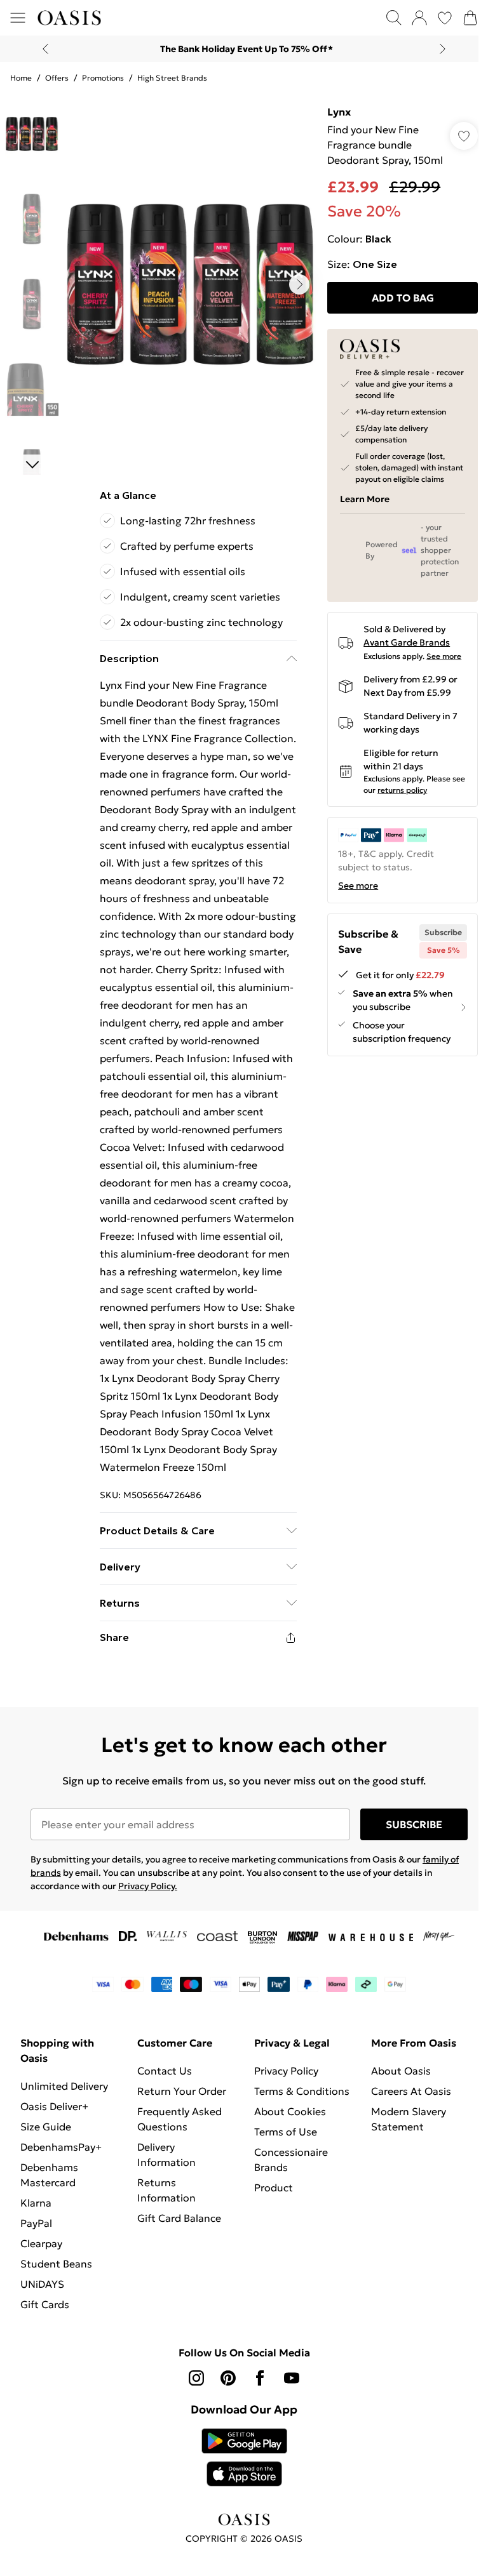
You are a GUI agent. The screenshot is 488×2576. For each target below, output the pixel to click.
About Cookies (290, 2111)
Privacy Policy (286, 2071)
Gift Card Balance (179, 2218)
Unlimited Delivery (64, 2086)
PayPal (36, 2223)
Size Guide (46, 2127)
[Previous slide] (45, 49)
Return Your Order (182, 2091)
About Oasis (401, 2071)
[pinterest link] (228, 2378)
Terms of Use (286, 2132)
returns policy (402, 790)
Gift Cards (45, 2304)
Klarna (36, 2203)
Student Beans (56, 2264)
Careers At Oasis (411, 2091)
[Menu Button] (18, 18)
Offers (57, 78)
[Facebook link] (260, 2378)
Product (274, 2188)
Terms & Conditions (302, 2091)
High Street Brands (172, 78)
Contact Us (165, 2071)
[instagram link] (196, 2378)
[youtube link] (292, 2378)
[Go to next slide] (299, 284)
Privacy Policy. (148, 1886)
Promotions (103, 78)
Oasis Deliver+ (54, 2106)
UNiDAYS (42, 2284)
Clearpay (41, 2243)
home (21, 78)
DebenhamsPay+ (61, 2147)
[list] (190, 284)
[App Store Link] (244, 2457)
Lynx (339, 112)
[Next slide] (443, 49)
